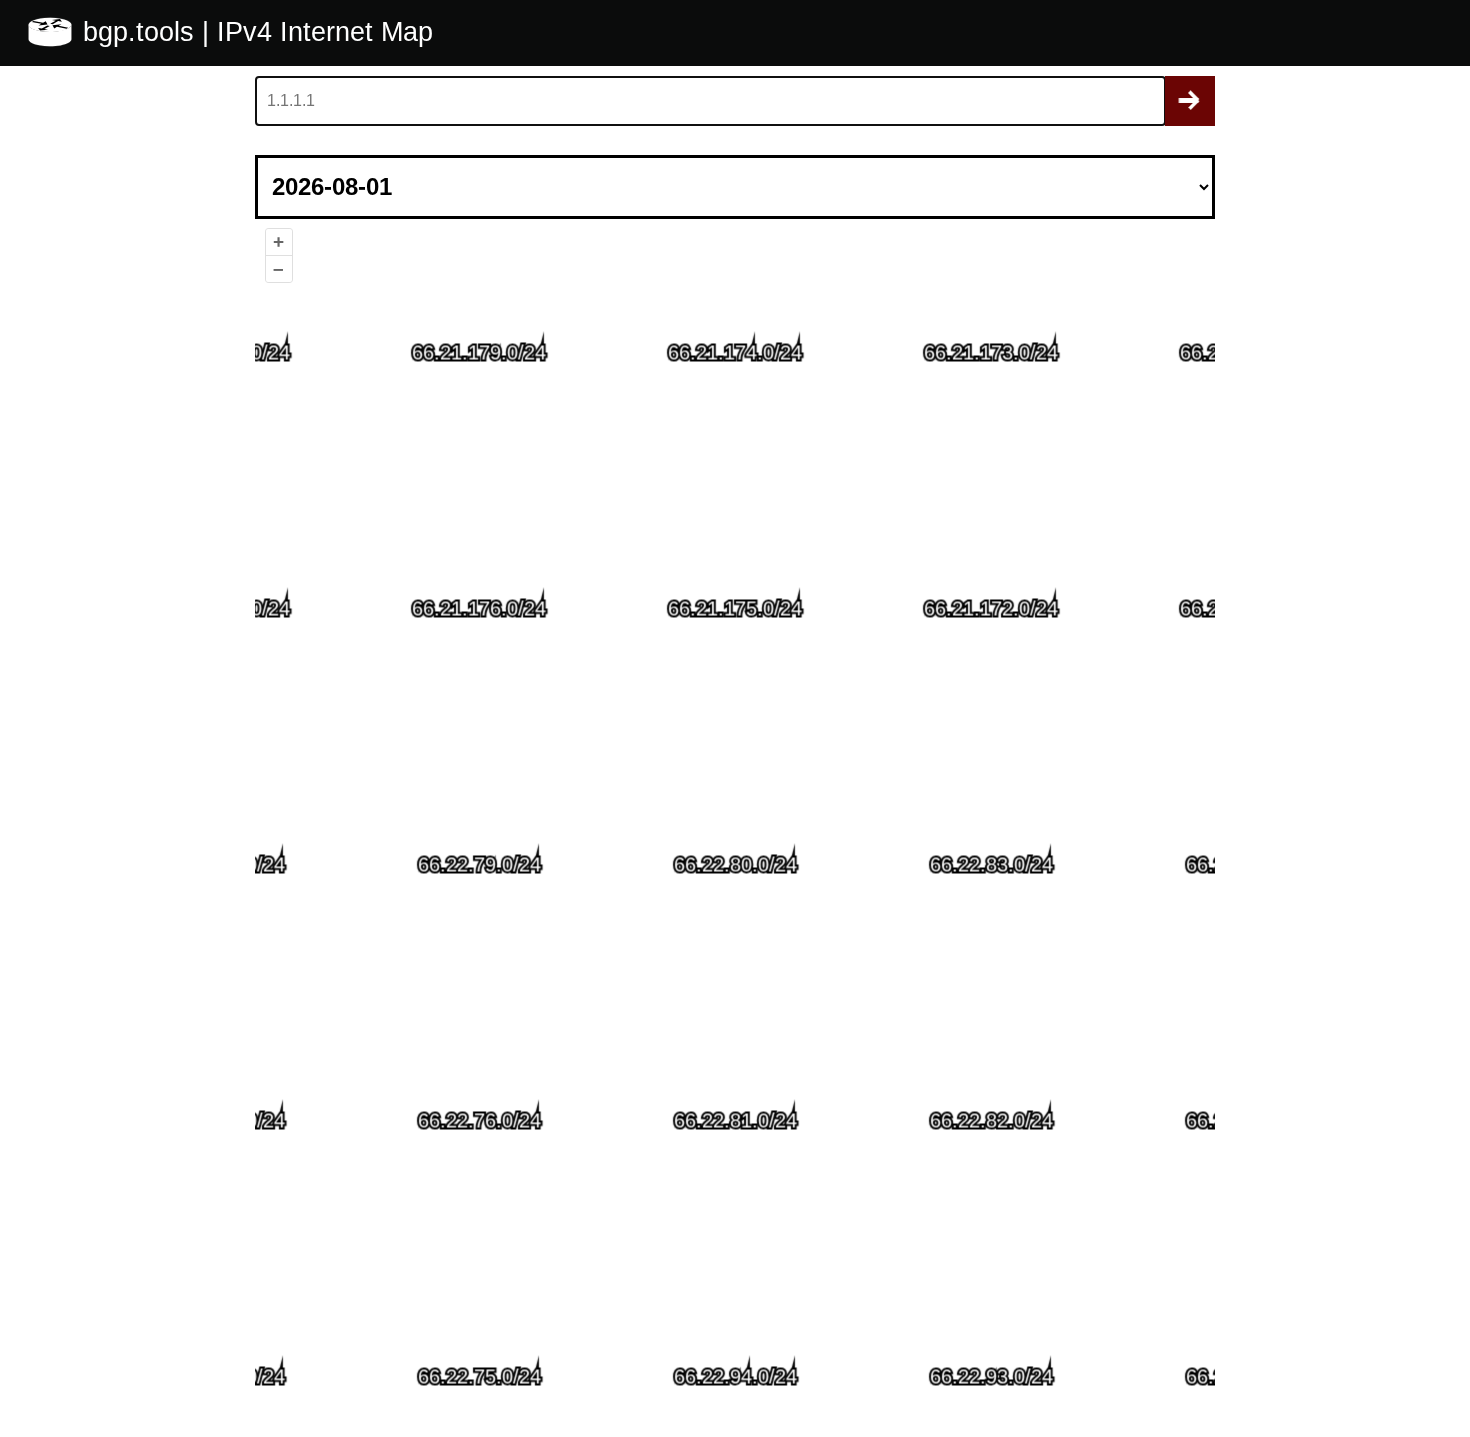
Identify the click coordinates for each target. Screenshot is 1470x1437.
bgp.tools (142, 32)
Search (1190, 101)
